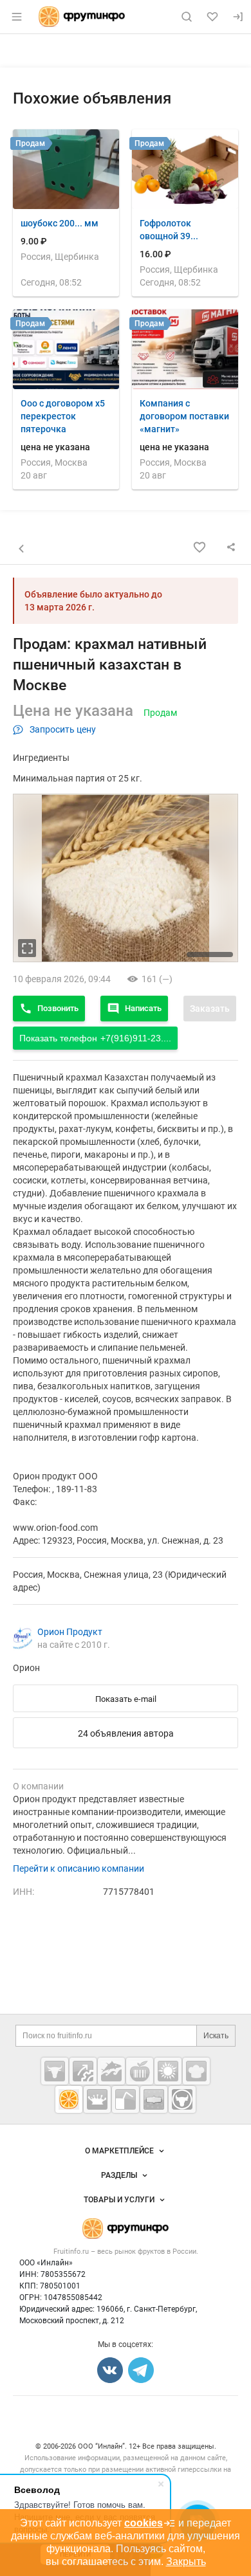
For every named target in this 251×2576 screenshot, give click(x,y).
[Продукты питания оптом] (140, 2071)
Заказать (210, 1009)
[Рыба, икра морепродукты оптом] (111, 2071)
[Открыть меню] (17, 17)
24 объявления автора (126, 1733)
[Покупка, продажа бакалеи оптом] (154, 2099)
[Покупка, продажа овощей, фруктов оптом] (69, 2099)
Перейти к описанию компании (79, 1868)
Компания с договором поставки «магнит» (184, 416)
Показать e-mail (126, 1699)
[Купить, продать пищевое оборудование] (83, 2071)
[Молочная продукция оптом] (97, 2099)
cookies (144, 2523)
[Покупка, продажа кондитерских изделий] (196, 2071)
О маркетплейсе (119, 2151)
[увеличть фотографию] (27, 948)
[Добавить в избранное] (200, 547)
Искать (216, 2036)
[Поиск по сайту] (187, 17)
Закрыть (186, 2562)
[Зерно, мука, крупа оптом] (168, 2071)
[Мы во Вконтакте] (110, 2370)
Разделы (119, 2175)
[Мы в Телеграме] (141, 2370)
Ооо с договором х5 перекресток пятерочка (63, 416)
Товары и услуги (119, 2200)
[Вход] (238, 17)
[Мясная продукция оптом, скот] (55, 2071)
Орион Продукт (70, 1632)
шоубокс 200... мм (60, 223)
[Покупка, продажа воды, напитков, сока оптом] (126, 2099)
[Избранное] (212, 17)
